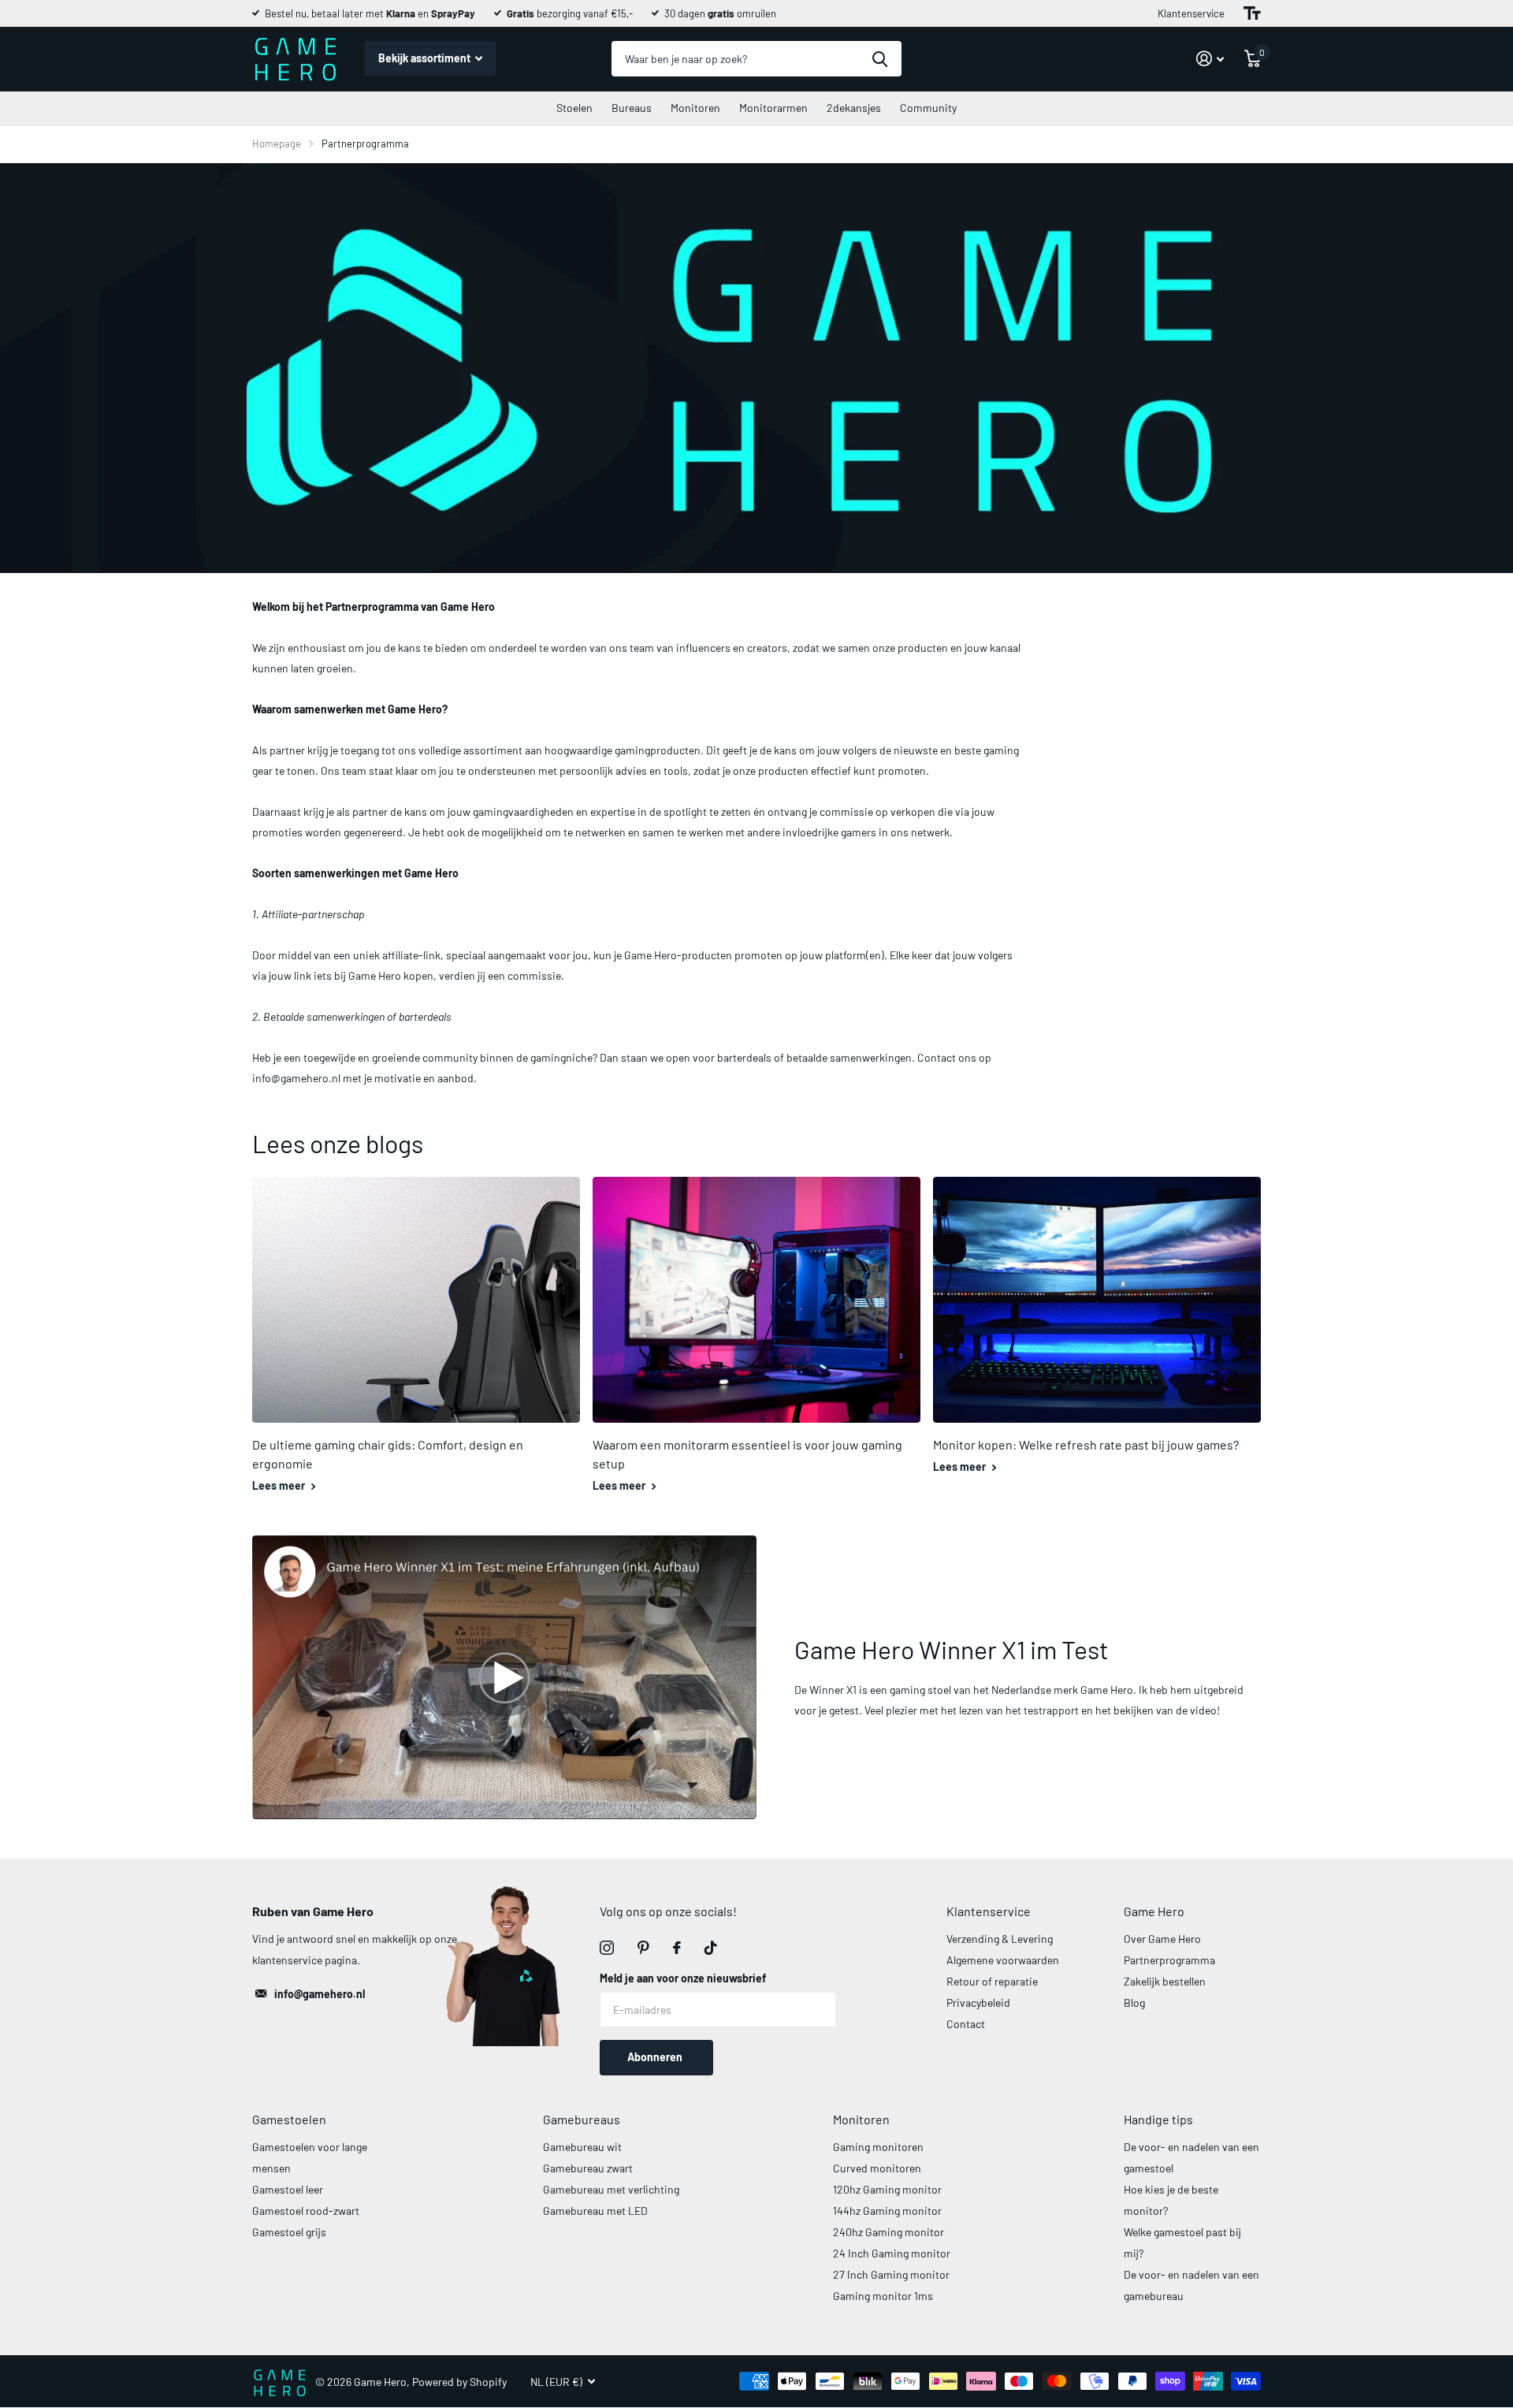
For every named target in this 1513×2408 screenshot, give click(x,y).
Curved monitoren (877, 2168)
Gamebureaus (582, 2119)
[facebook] (677, 1948)
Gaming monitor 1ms (883, 2296)
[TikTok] (711, 1948)
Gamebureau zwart (588, 2168)
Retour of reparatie (992, 1981)
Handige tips (1158, 2119)
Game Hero (1154, 1911)
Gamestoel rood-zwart (306, 2211)
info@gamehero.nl (320, 1994)
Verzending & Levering (1000, 1939)
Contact (966, 2024)
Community (928, 108)
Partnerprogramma (1169, 1960)
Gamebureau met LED (595, 2211)
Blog (1134, 2002)
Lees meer (280, 1485)
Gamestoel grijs (289, 2232)
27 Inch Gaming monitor (891, 2274)
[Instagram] (607, 1948)
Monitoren (695, 108)
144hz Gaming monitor (887, 2211)
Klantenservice (1191, 13)
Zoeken (880, 59)
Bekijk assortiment (426, 58)
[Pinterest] (643, 1948)
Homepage (277, 143)
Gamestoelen (289, 2119)
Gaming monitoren (878, 2147)
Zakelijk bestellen (1165, 1981)
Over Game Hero (1162, 1939)
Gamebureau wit (582, 2147)
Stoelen (574, 108)
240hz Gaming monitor (888, 2232)
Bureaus (632, 108)
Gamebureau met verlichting (611, 2189)
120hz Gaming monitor (887, 2189)
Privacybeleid (978, 2002)
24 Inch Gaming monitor (892, 2253)
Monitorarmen (773, 108)
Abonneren (656, 2057)
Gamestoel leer (288, 2189)
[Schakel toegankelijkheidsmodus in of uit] (1252, 13)
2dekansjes (854, 108)
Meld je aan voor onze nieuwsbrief (683, 1978)
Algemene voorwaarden (1003, 1960)
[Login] (1210, 59)
